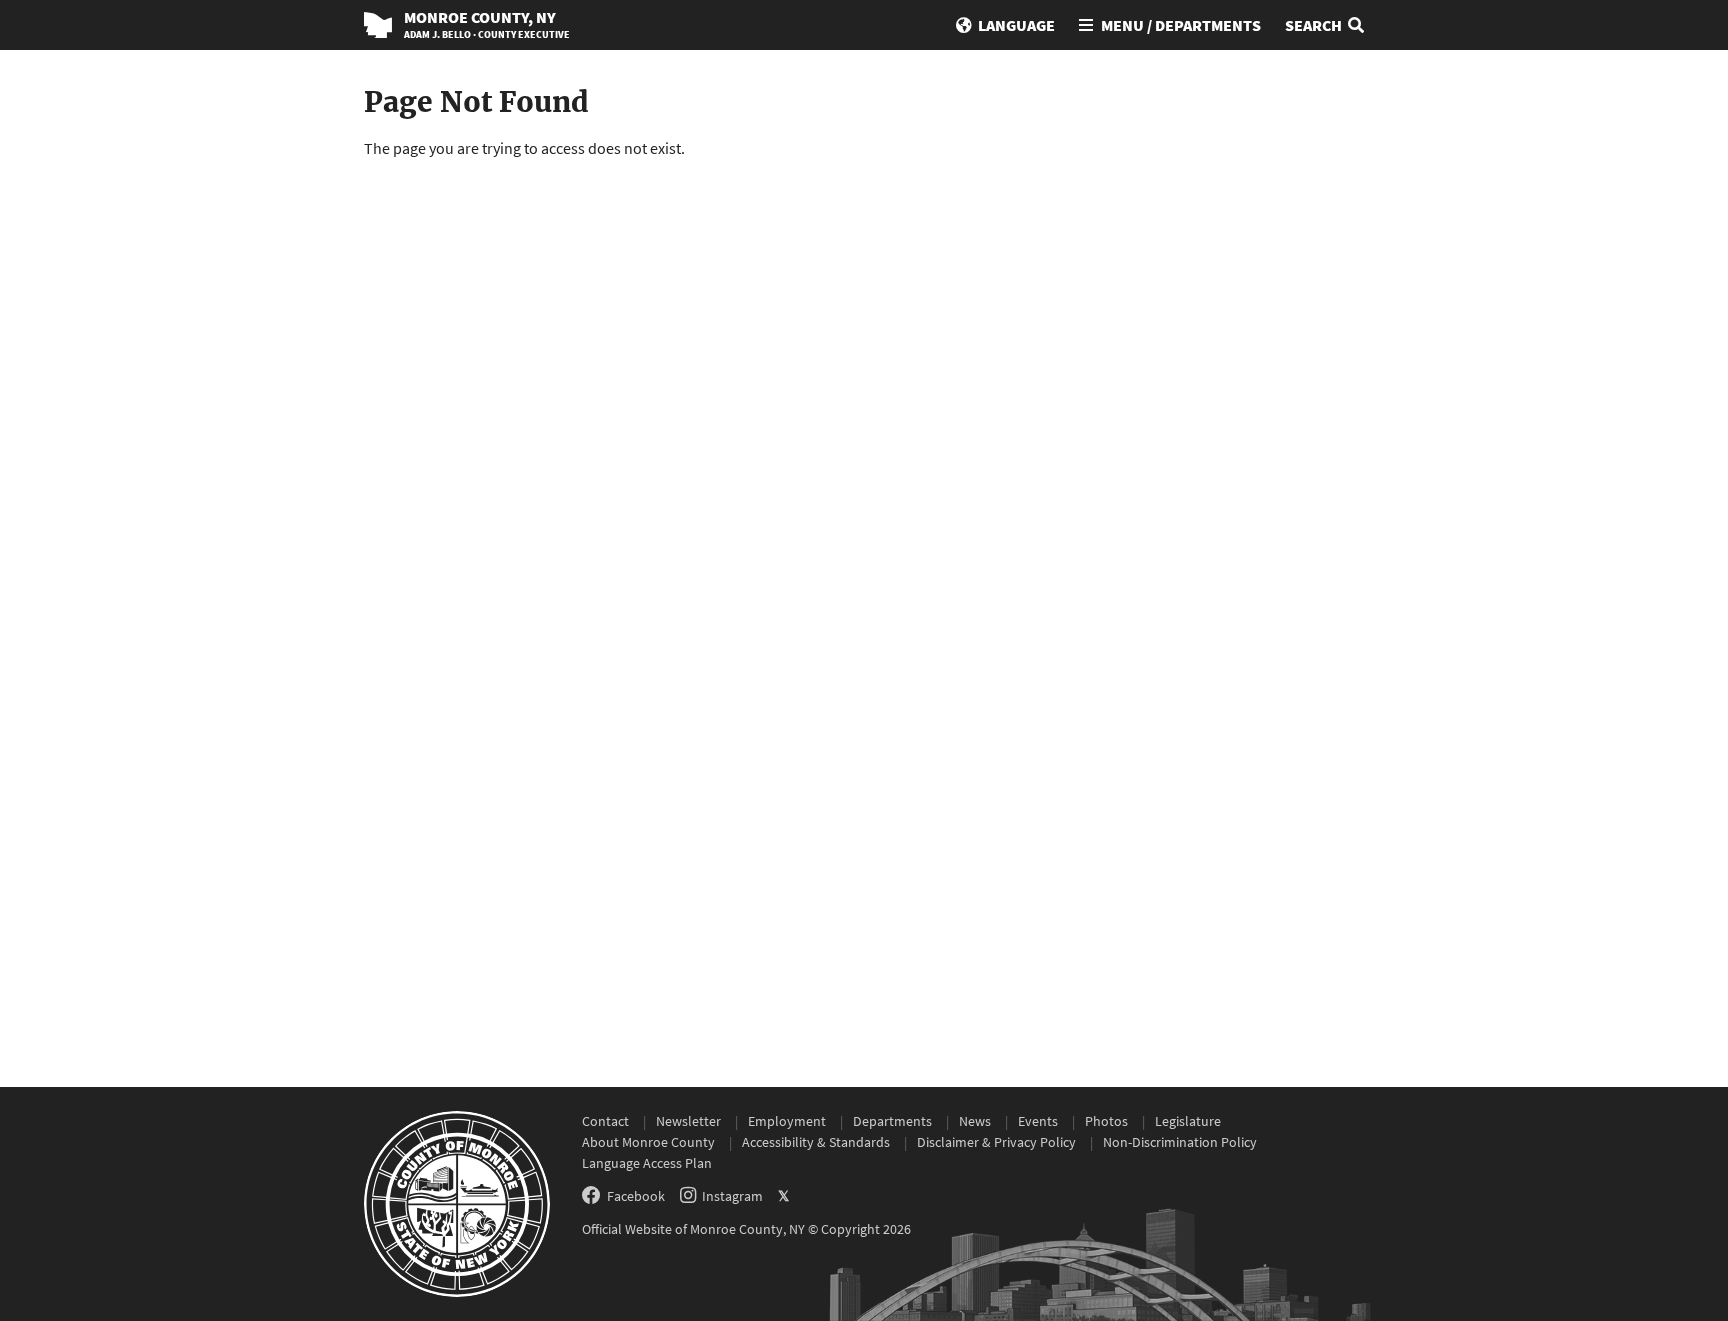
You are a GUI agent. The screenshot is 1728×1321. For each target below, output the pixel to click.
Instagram (732, 1196)
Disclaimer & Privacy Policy (996, 1142)
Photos (1106, 1121)
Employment (787, 1121)
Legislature (1188, 1121)
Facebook (636, 1196)
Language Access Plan (647, 1163)
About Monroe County (648, 1142)
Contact (605, 1121)
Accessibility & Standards (816, 1142)
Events (1038, 1121)
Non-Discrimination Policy (1180, 1142)
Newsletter (688, 1121)
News (975, 1121)
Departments (892, 1121)
